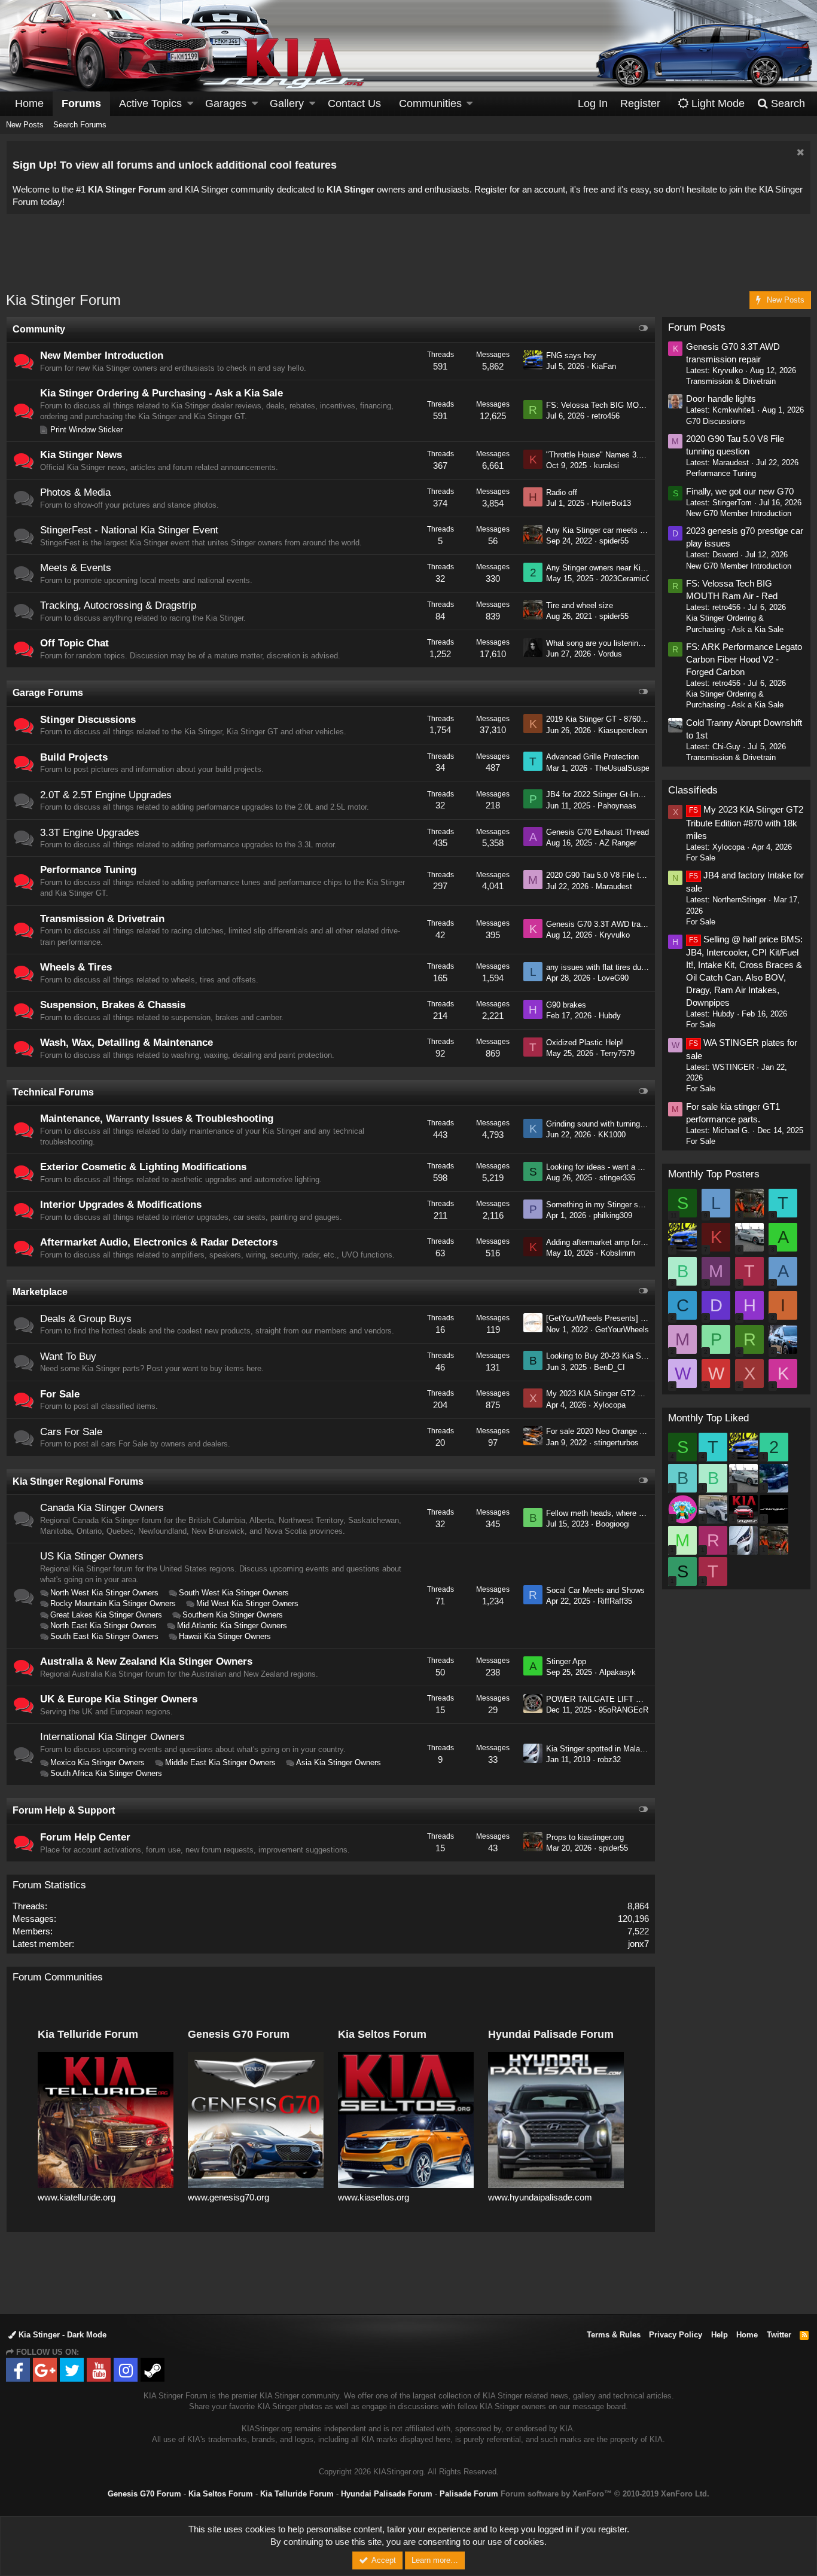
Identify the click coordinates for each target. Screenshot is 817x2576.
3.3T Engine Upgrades (90, 833)
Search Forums (80, 125)
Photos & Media (75, 492)
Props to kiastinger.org (585, 1837)
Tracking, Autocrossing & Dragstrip (118, 605)
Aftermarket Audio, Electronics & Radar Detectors (159, 1242)
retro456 (606, 416)
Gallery (287, 103)
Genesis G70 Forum (144, 2494)
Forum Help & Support (64, 1810)
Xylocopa (609, 1405)
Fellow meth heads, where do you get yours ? (625, 1513)
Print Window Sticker (86, 430)
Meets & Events (76, 568)
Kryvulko (615, 935)
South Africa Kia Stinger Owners (106, 1773)
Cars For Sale (71, 1432)
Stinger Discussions (88, 720)
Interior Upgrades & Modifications (121, 1205)
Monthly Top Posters (714, 1174)
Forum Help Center (85, 1837)
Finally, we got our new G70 (740, 491)
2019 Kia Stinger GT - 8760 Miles (604, 719)
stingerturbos (616, 1443)
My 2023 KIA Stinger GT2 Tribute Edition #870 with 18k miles (745, 822)
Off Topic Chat (74, 643)
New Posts (25, 125)
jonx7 (638, 1944)
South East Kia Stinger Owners (104, 1636)
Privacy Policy (676, 2335)
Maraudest (614, 886)
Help (720, 2335)
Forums (81, 103)
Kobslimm (618, 1253)
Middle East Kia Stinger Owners (220, 1762)
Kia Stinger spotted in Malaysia (600, 1749)
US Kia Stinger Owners (92, 1556)
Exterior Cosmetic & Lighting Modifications (143, 1167)
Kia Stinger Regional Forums (78, 1481)
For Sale (60, 1394)
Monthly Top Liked (708, 1418)
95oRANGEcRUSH (632, 1710)
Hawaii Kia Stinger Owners (225, 1636)
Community (39, 329)
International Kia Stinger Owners (112, 1737)
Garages (226, 103)
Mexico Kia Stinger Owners (97, 1762)
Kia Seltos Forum (221, 2494)
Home (29, 103)
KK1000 (612, 1135)
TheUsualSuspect (625, 768)
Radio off (562, 492)
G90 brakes (566, 1005)
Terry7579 (618, 1053)
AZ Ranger (618, 843)
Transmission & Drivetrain (102, 919)
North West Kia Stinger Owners (104, 1593)
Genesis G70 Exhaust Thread (597, 832)
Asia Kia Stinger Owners (339, 1762)
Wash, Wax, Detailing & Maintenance (126, 1043)
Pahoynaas (617, 806)
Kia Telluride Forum (297, 2494)
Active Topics (150, 103)
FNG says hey (571, 355)
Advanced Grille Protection (592, 757)
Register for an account (520, 189)
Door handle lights (721, 399)
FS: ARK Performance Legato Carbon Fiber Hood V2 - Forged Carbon (744, 659)
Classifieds (693, 790)
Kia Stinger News (81, 455)
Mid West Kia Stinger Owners (247, 1603)
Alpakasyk (618, 1672)
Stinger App (566, 1661)
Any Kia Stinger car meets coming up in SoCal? (629, 530)
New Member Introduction (102, 355)
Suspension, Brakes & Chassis (113, 1005)
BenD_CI (609, 1367)
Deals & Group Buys (86, 1319)
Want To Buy (68, 1356)
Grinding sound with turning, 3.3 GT (607, 1124)
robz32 (609, 1759)
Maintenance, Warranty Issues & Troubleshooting (157, 1118)
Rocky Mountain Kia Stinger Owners (113, 1603)
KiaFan (604, 366)
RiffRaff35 (615, 1601)
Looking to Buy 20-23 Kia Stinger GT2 (612, 1356)
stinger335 (617, 1178)
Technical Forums (53, 1092)
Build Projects (74, 757)
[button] (190, 104)
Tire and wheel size (580, 605)
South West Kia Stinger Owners (234, 1593)
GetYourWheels (622, 1330)
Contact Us (354, 103)
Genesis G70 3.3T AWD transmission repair (622, 924)
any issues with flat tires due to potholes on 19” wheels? (643, 967)
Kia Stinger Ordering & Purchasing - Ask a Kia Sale (161, 393)
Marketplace (40, 1292)
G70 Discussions (716, 421)
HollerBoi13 (611, 503)
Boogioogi (613, 1524)
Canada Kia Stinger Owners (102, 1508)
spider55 (614, 541)
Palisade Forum (469, 2494)
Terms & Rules (614, 2335)
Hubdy (610, 1016)
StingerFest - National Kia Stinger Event (129, 530)
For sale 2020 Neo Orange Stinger (605, 1431)
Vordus (610, 654)
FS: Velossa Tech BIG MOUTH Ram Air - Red (626, 405)
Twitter (779, 2335)
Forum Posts (697, 327)
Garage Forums (48, 693)
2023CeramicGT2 (631, 579)
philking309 (613, 1215)
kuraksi (606, 466)
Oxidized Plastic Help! (585, 1043)
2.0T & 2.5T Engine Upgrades (106, 795)
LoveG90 (613, 978)
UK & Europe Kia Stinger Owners (119, 1699)
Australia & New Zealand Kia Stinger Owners (146, 1661)
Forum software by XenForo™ (605, 2494)
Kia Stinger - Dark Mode (61, 2335)
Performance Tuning (88, 870)
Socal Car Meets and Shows (595, 1590)
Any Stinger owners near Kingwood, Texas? (621, 568)
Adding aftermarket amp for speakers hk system (630, 1242)
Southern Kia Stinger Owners (233, 1615)
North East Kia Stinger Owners (103, 1626)
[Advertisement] (408, 260)
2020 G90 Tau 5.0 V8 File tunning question (620, 875)
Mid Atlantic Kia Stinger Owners (232, 1626)
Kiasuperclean (623, 730)
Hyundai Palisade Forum (387, 2494)
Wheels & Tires (76, 967)
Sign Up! (35, 165)
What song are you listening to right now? (618, 643)
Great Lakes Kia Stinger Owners (106, 1615)
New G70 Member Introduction (739, 513)
